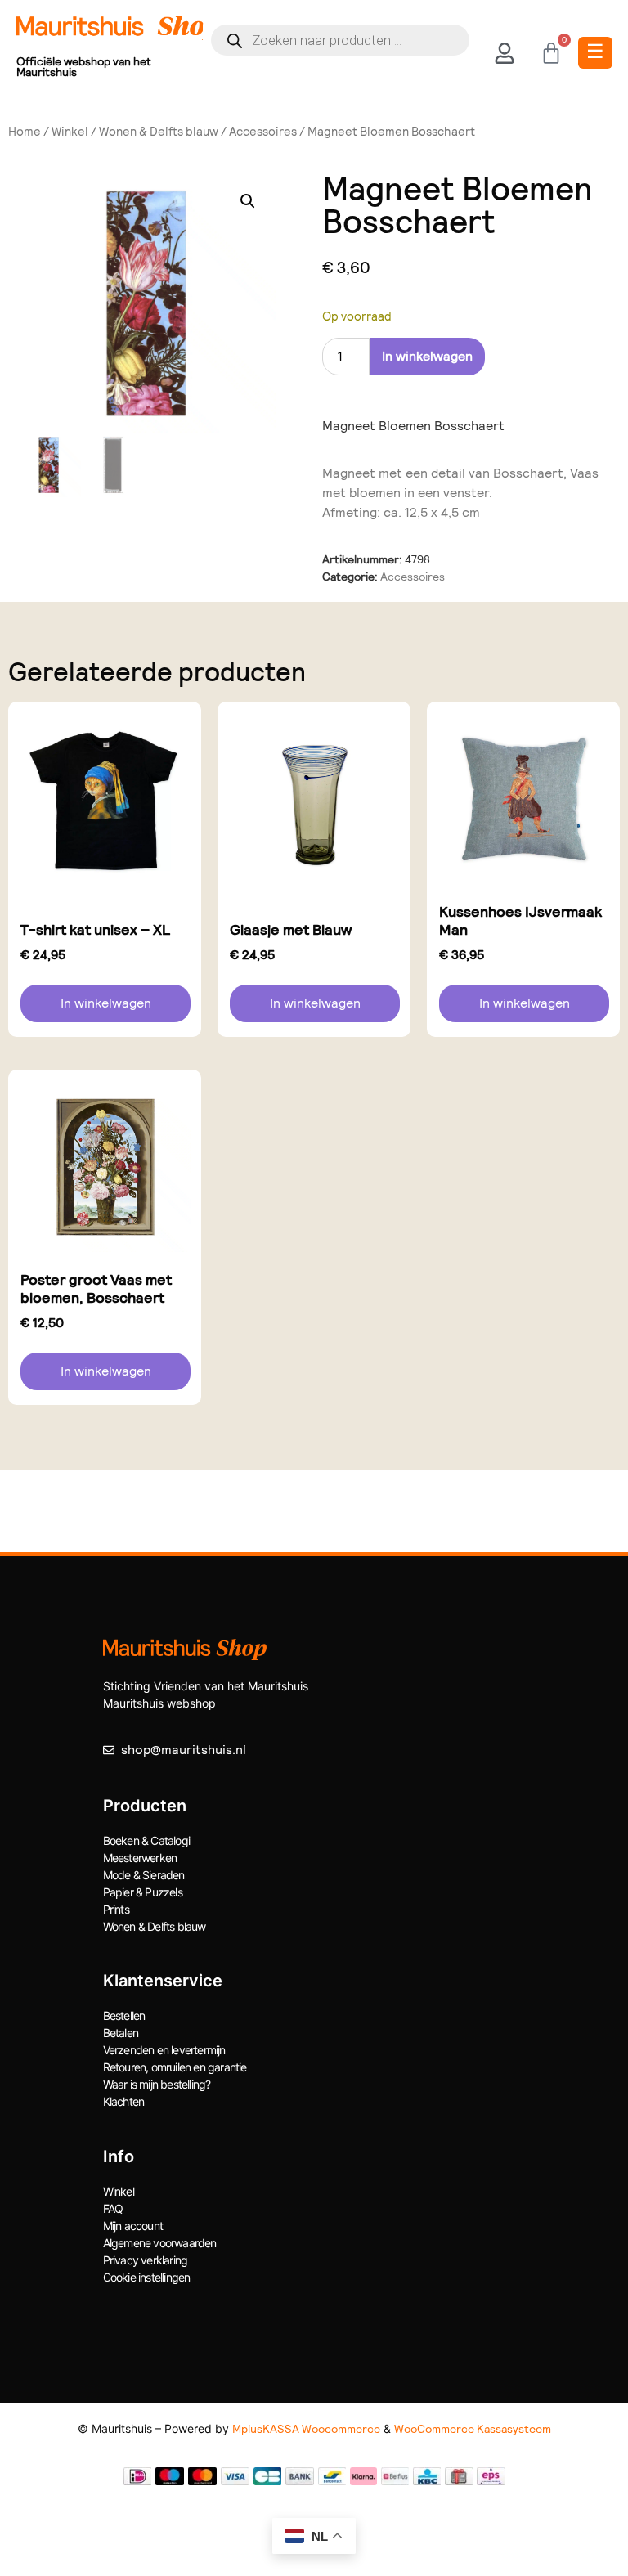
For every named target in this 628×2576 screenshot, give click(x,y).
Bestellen (124, 2015)
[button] (248, 201)
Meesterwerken (140, 1858)
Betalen (121, 2033)
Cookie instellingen (147, 2277)
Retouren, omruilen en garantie (175, 2067)
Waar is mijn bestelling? (157, 2084)
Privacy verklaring (146, 2260)
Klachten (124, 2101)
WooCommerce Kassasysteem (473, 2429)
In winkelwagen (427, 356)
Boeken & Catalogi (146, 1840)
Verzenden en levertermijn (164, 2050)
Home (25, 132)
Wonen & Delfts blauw (159, 132)
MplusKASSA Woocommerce (306, 2429)
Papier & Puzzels (143, 1892)
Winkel (70, 132)
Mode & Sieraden (144, 1875)
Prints (116, 1909)
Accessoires (263, 132)
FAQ (113, 2208)
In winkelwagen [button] (106, 1003)
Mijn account (133, 2226)
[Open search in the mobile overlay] (341, 40)
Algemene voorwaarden (160, 2243)
